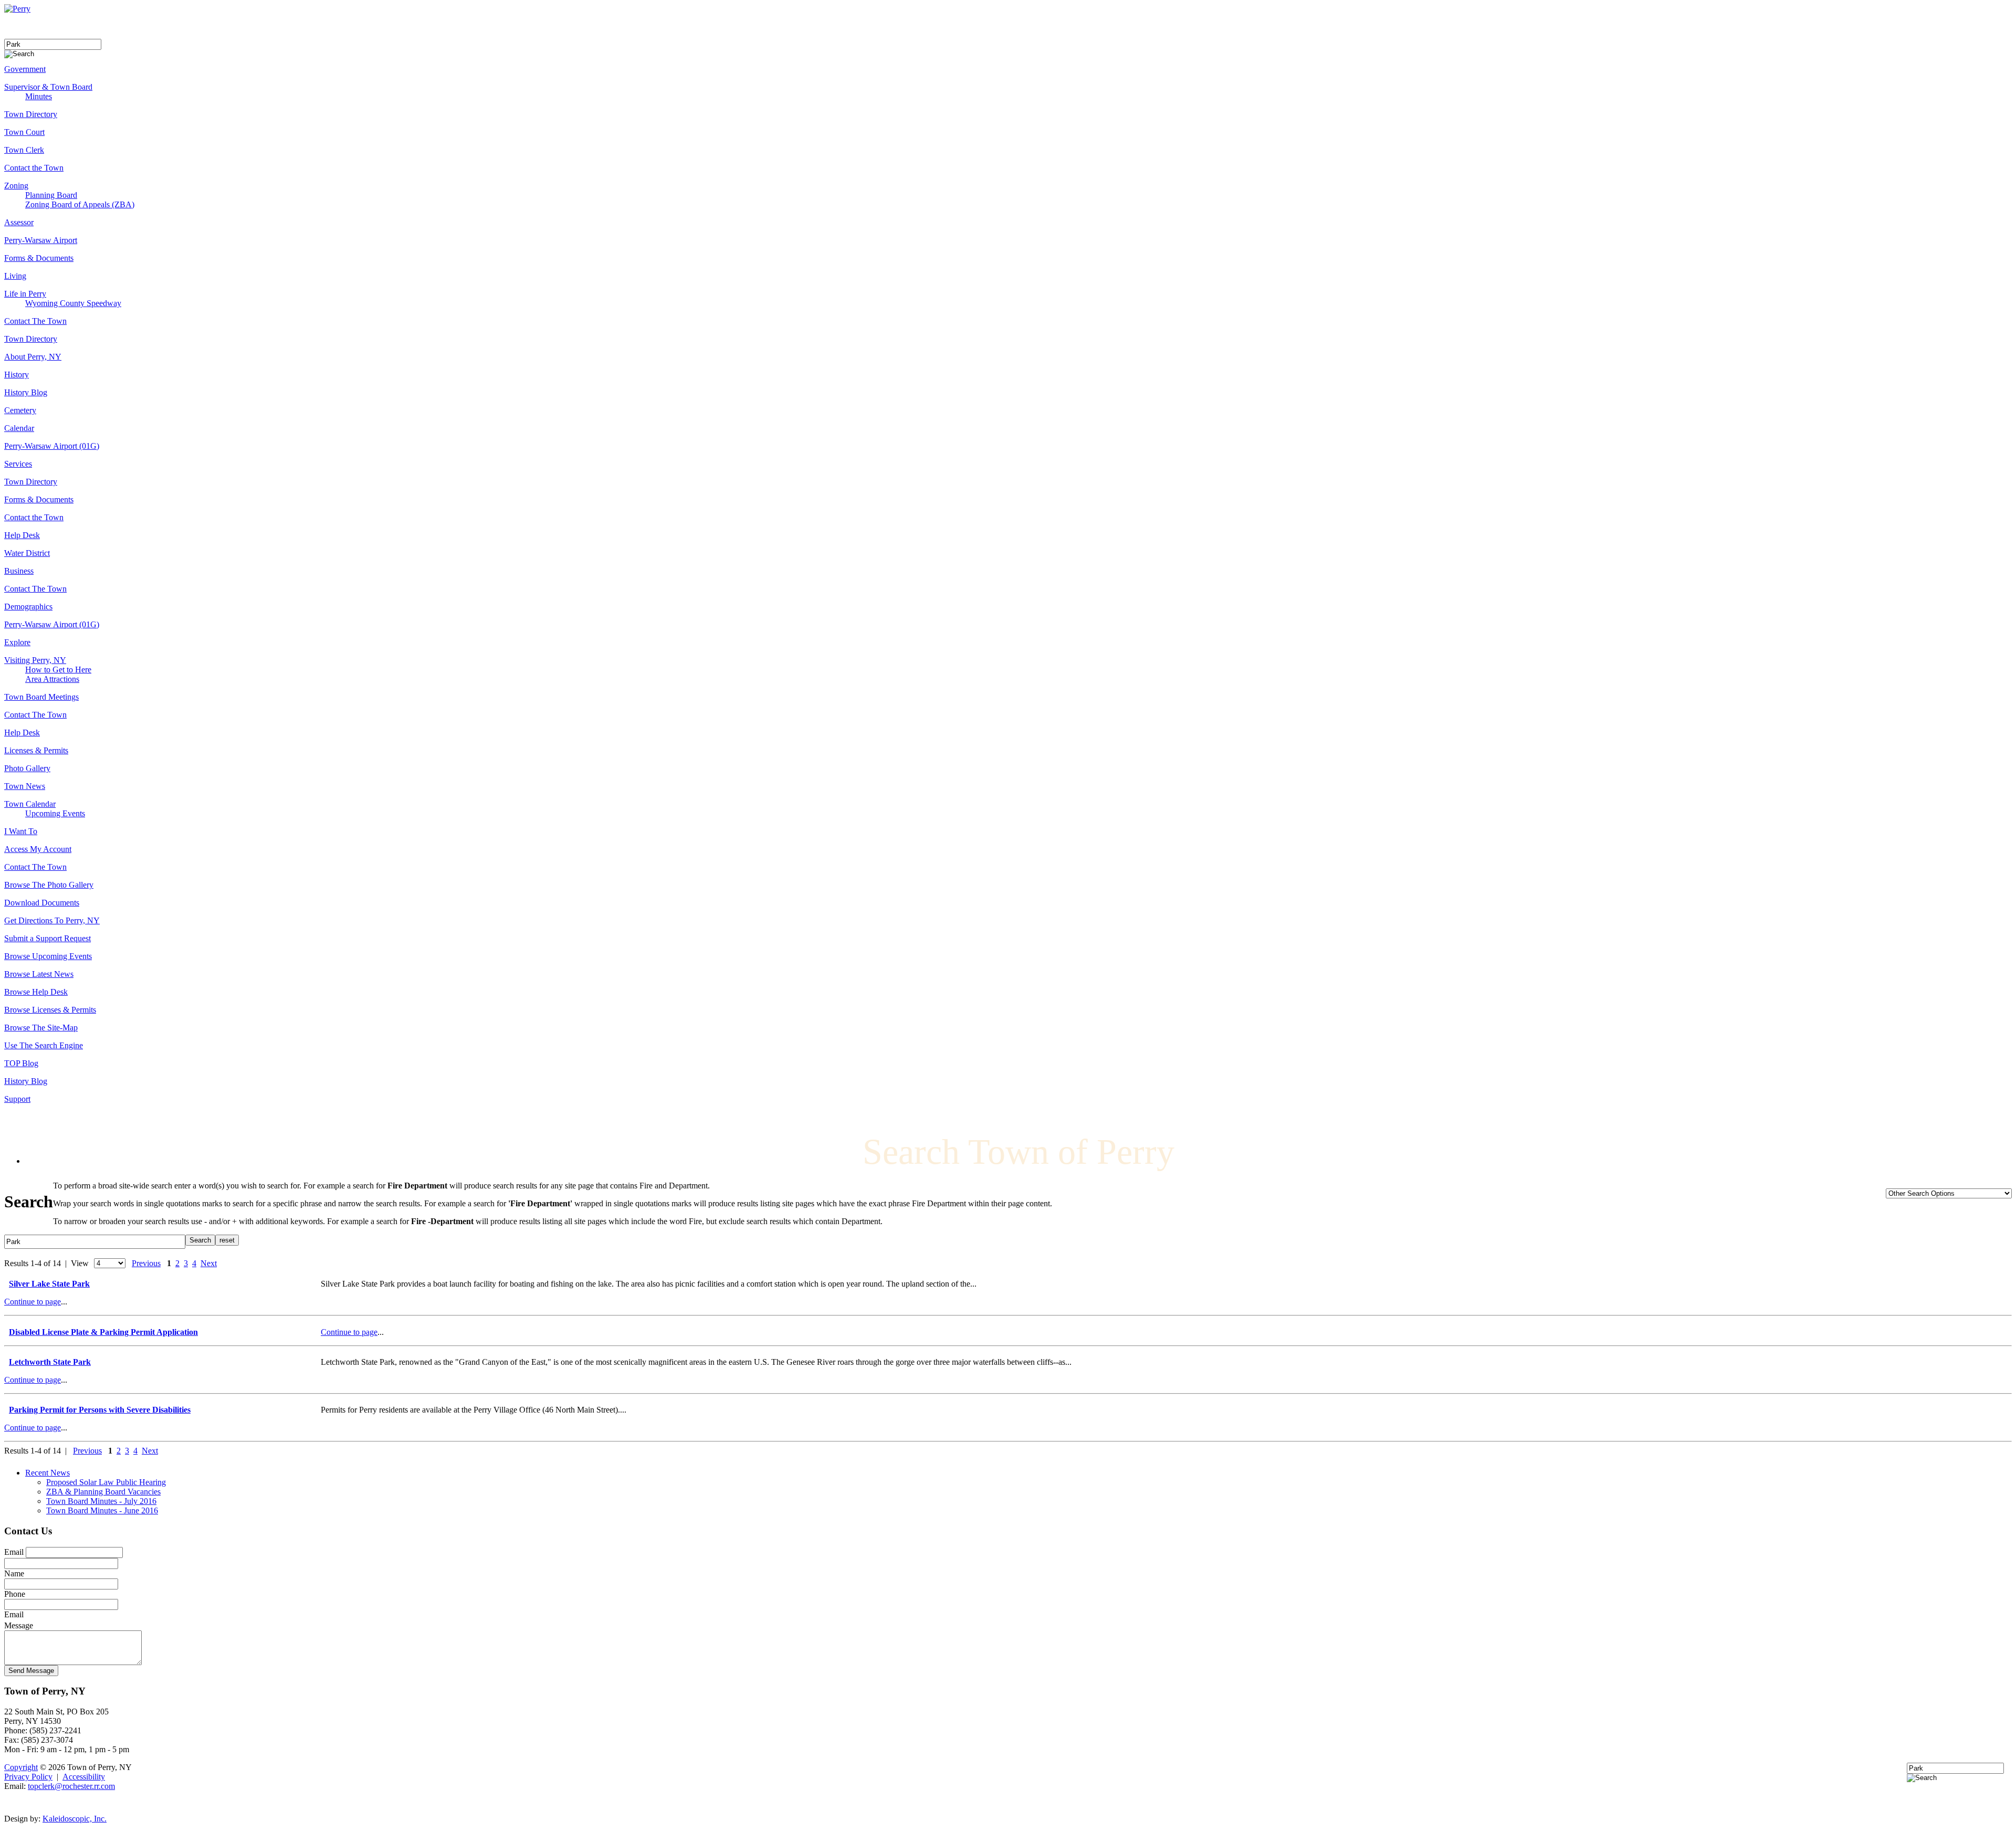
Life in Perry (25, 294)
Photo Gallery (27, 768)
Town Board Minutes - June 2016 (102, 1510)
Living (15, 276)
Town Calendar (30, 804)
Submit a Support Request (48, 938)
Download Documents (42, 903)
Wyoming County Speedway (73, 303)
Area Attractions (52, 679)
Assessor (19, 222)
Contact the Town (34, 168)
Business (19, 571)
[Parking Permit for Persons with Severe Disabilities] (7, 1409)
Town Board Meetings (41, 697)
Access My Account (38, 849)
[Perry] (17, 9)
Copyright (21, 1767)
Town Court (24, 132)
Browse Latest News (39, 974)
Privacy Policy (28, 1777)
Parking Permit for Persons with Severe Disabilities (100, 1410)
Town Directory (31, 114)
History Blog (26, 392)
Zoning (16, 186)
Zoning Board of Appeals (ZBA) (80, 204)
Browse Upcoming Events (48, 956)
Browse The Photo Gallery (49, 885)
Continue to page (33, 1302)
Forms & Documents (39, 258)
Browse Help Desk (36, 992)
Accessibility (84, 1777)
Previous (146, 1263)
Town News (25, 786)
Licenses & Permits (36, 750)
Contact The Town (35, 321)
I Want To (21, 831)
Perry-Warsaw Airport (41, 240)
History (17, 375)
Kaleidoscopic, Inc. (75, 1819)
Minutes (39, 96)
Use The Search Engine (44, 1045)
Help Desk (22, 535)
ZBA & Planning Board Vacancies (103, 1492)
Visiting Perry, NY (35, 660)
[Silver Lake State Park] (7, 1283)
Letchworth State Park (50, 1362)
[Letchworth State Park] (7, 1361)
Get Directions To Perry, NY (52, 920)
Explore (17, 642)
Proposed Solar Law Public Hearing (106, 1482)
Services (18, 464)
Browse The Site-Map (41, 1028)
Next (209, 1263)
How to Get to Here (58, 670)
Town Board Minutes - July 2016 (101, 1501)
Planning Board (51, 195)
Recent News (48, 1473)
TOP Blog (21, 1063)
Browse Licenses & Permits (50, 1010)
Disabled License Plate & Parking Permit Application (103, 1332)
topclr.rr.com (71, 1786)
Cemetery (20, 410)
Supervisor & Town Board (48, 87)
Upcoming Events (55, 813)
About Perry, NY (33, 357)
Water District (27, 553)
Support (17, 1099)
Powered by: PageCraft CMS (1008, 1803)
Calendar (19, 428)
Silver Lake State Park (49, 1284)
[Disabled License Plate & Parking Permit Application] (7, 1331)
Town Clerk (24, 150)
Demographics (28, 607)
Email (14, 1552)
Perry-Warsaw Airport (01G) (52, 446)
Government (25, 69)
